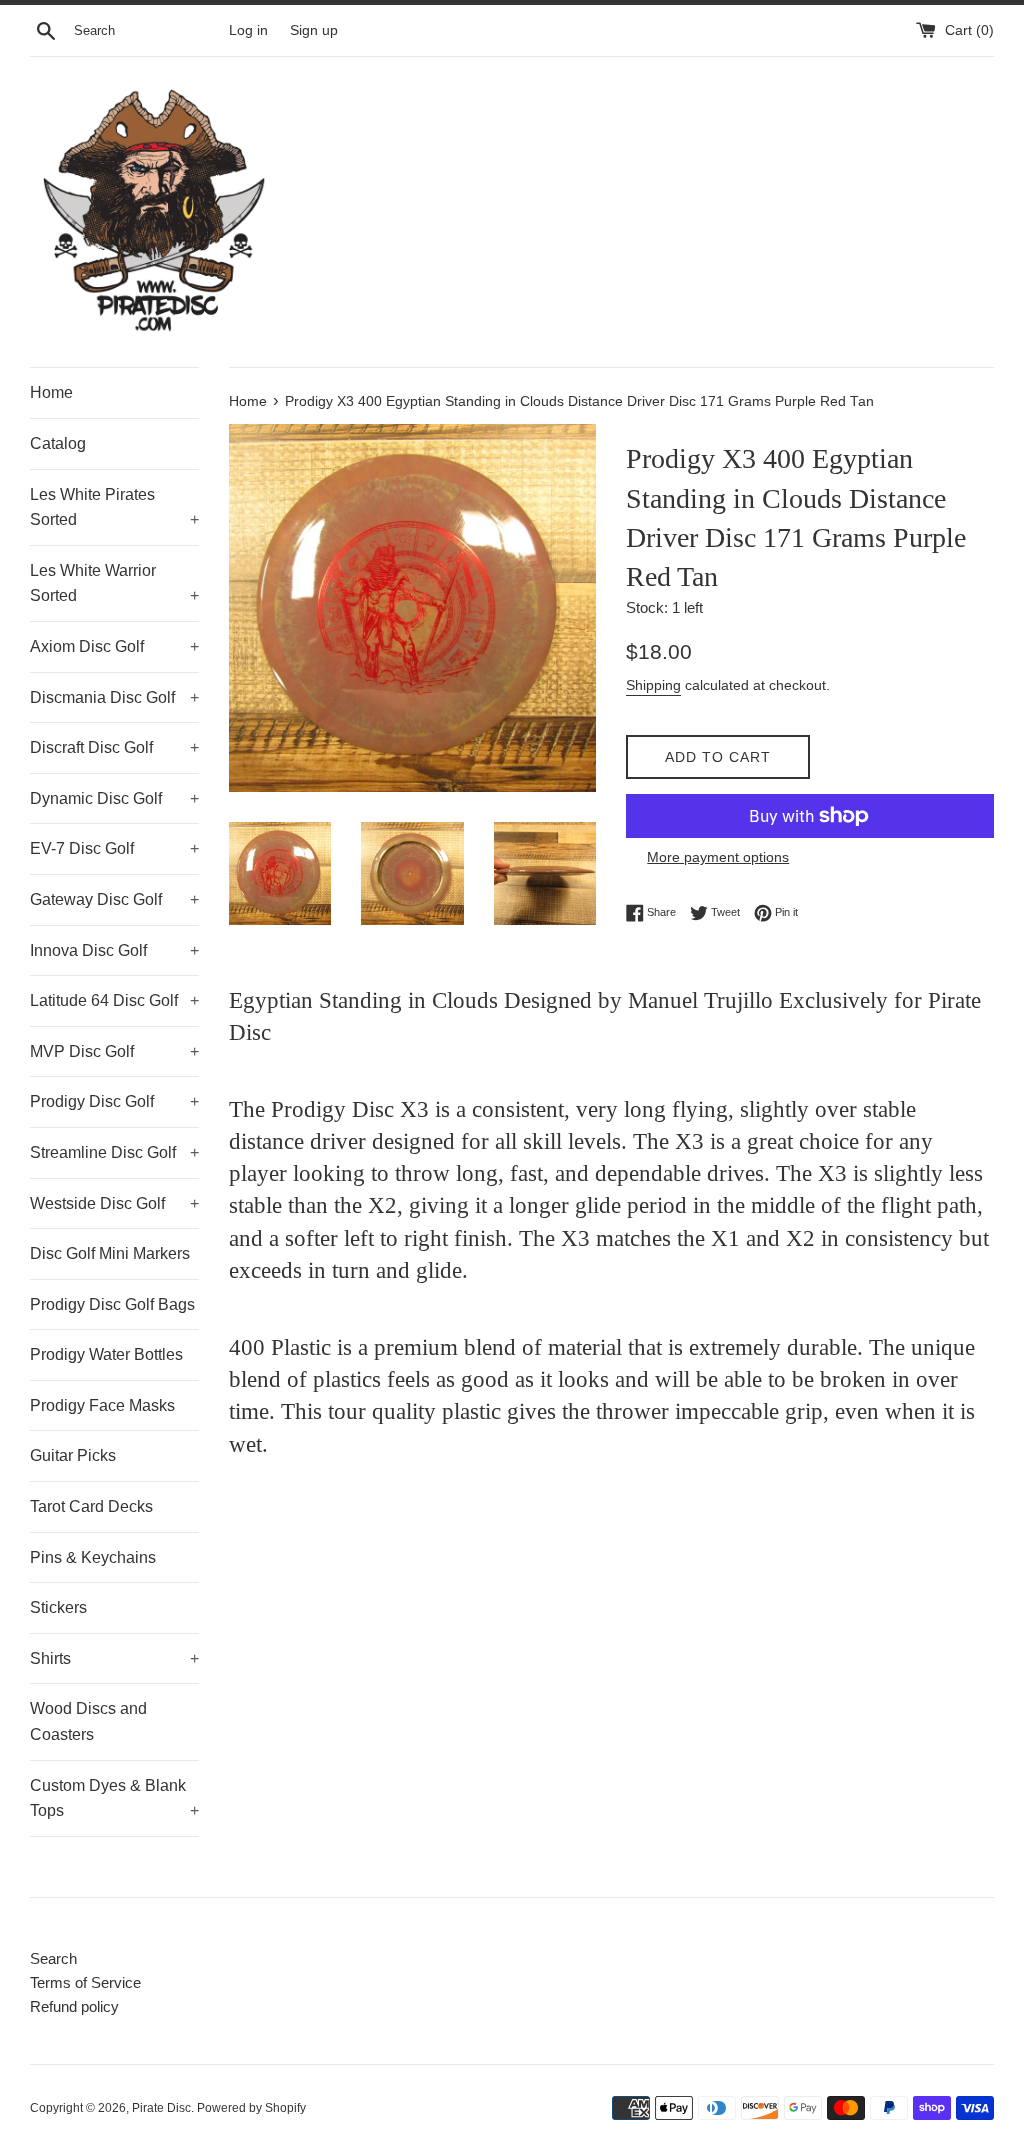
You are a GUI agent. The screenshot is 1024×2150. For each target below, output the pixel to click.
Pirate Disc (161, 2108)
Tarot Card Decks (91, 1506)
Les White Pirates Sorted (114, 507)
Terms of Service (85, 1982)
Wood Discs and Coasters (88, 1721)
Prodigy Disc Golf (114, 1101)
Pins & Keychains (93, 1557)
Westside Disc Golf (114, 1203)
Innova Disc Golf (114, 950)
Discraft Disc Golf (114, 747)
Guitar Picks (73, 1455)
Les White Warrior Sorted (114, 583)
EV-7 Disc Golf (114, 848)
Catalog (58, 443)
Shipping (653, 685)
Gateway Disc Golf (114, 899)
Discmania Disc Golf (114, 697)
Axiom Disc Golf (114, 646)
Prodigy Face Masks (102, 1405)
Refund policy (74, 2006)
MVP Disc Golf (114, 1051)
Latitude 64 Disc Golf (114, 1000)
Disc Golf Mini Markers (110, 1253)
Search (53, 1958)
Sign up (314, 30)
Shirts (114, 1658)
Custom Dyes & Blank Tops (114, 1798)
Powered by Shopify (251, 2108)
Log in (248, 30)
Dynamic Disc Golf (114, 798)
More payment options (718, 857)
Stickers (58, 1607)
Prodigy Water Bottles (106, 1354)
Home (51, 392)
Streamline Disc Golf (114, 1152)
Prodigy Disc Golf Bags (112, 1304)
